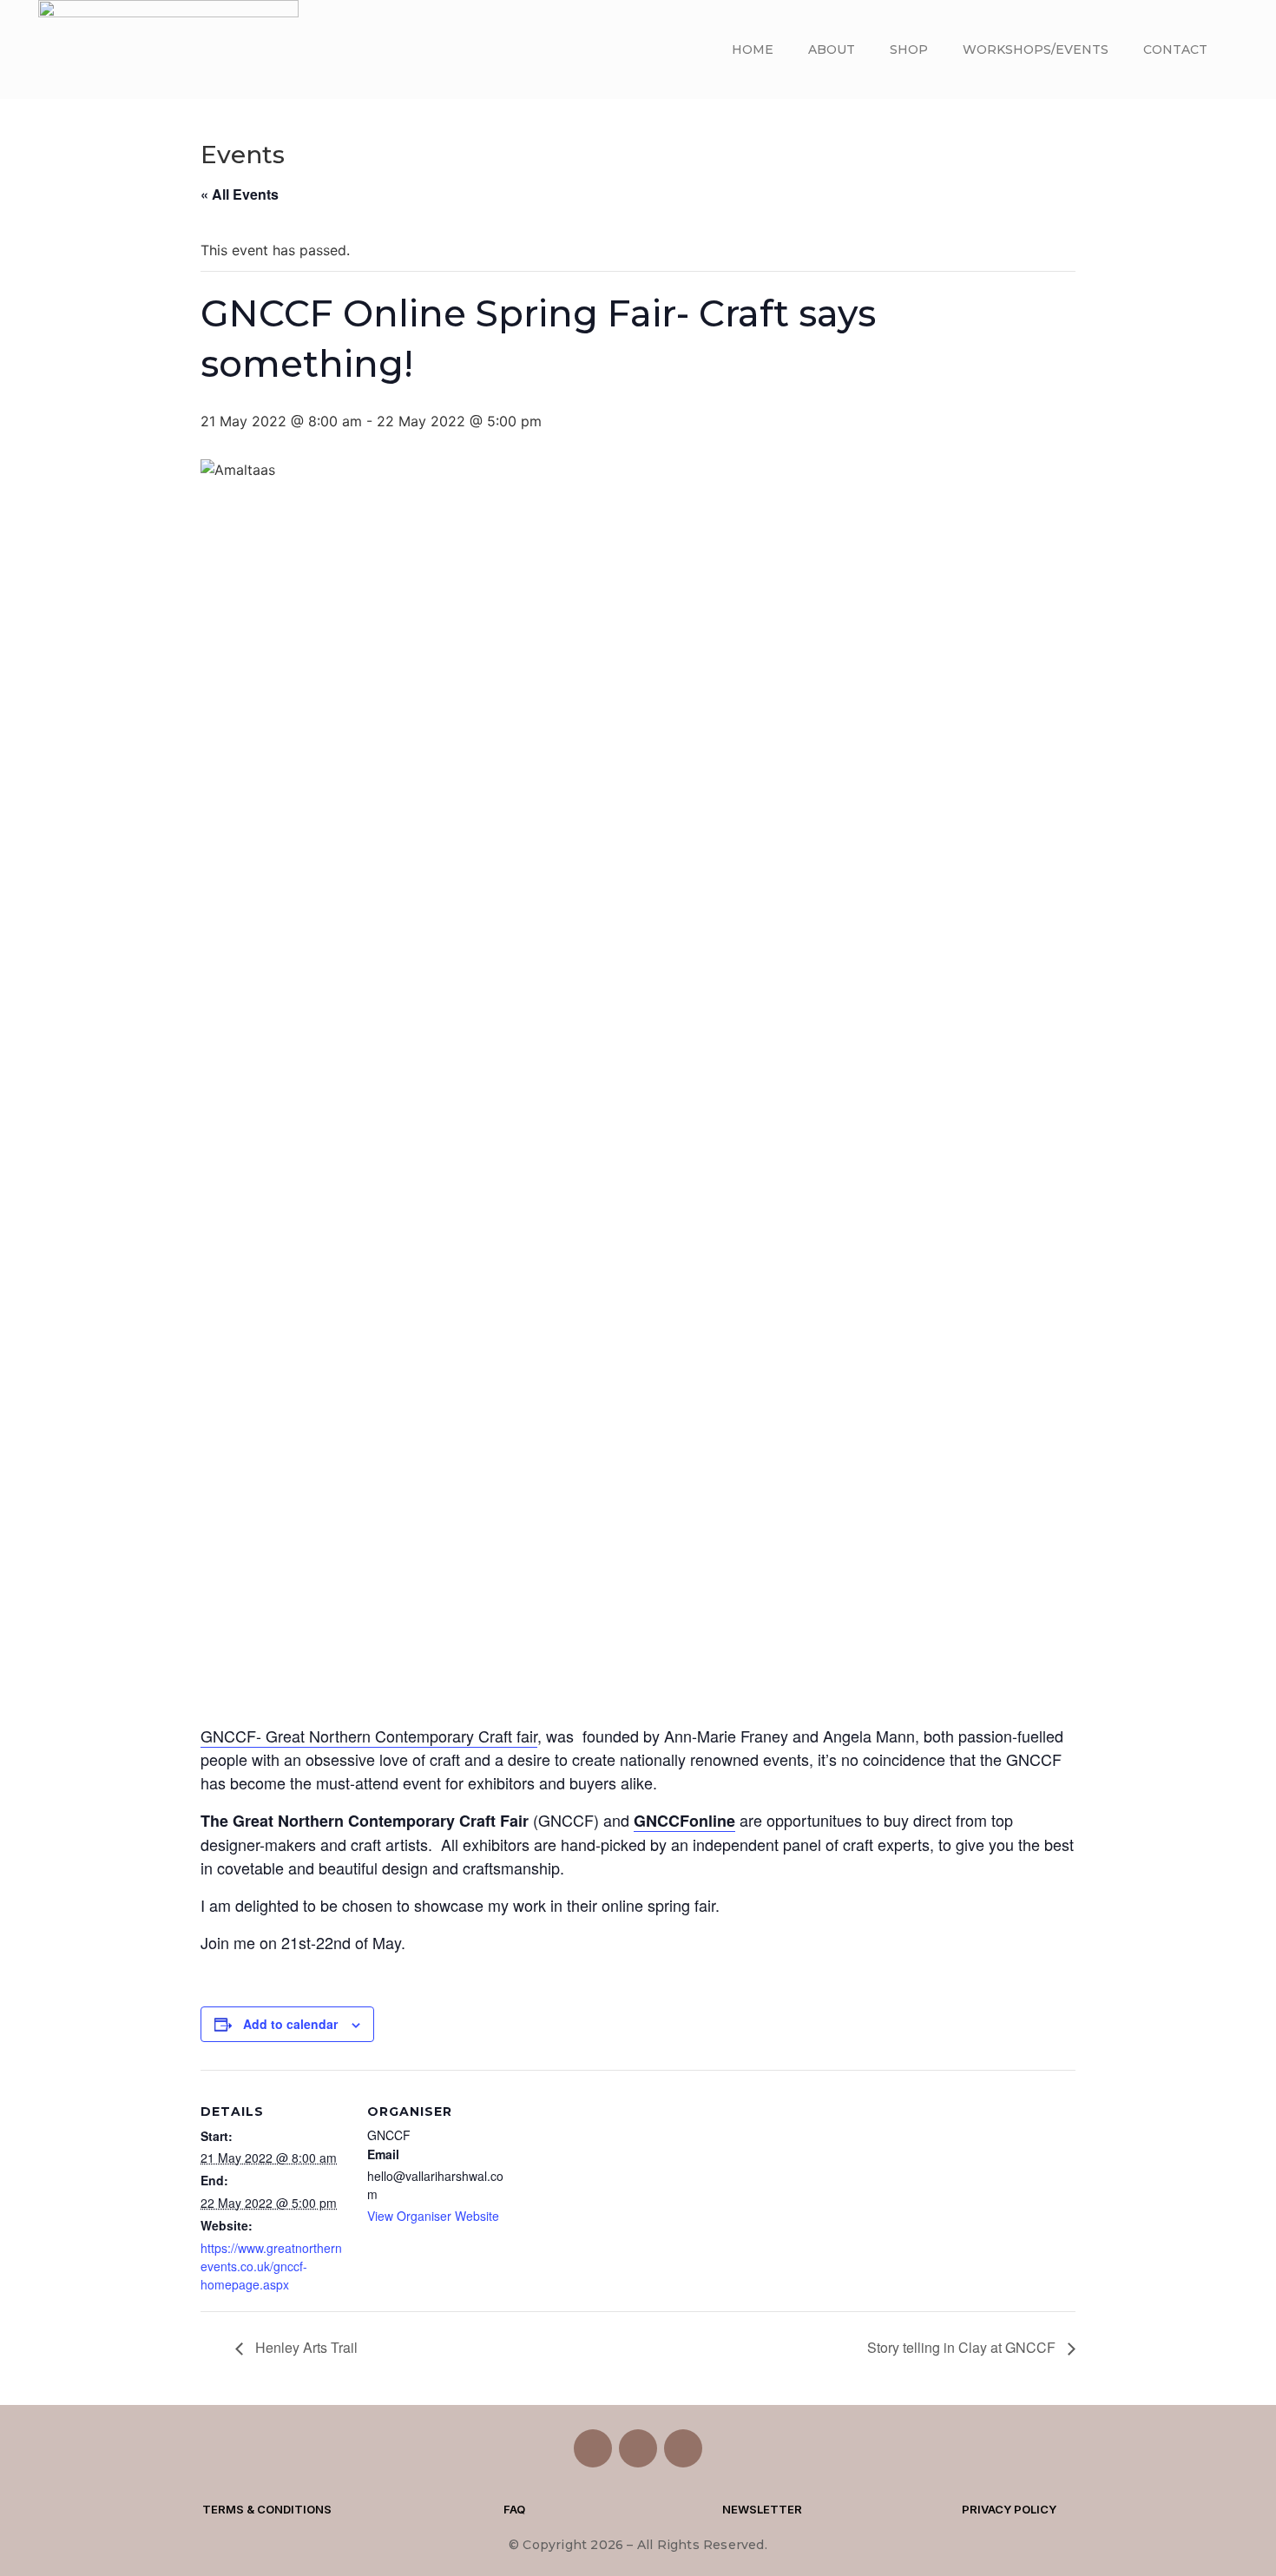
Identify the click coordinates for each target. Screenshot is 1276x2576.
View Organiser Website (433, 2216)
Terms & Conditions (267, 2509)
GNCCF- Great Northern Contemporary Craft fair (369, 1736)
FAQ (514, 2509)
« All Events (240, 194)
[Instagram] (638, 2448)
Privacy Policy (1009, 2509)
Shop (909, 49)
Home (753, 49)
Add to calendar (290, 2024)
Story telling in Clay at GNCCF (963, 2347)
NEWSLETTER (762, 2509)
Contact (1175, 49)
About (832, 49)
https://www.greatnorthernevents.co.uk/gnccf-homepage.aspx (271, 2266)
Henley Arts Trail (305, 2347)
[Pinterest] (683, 2448)
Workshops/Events (1036, 49)
